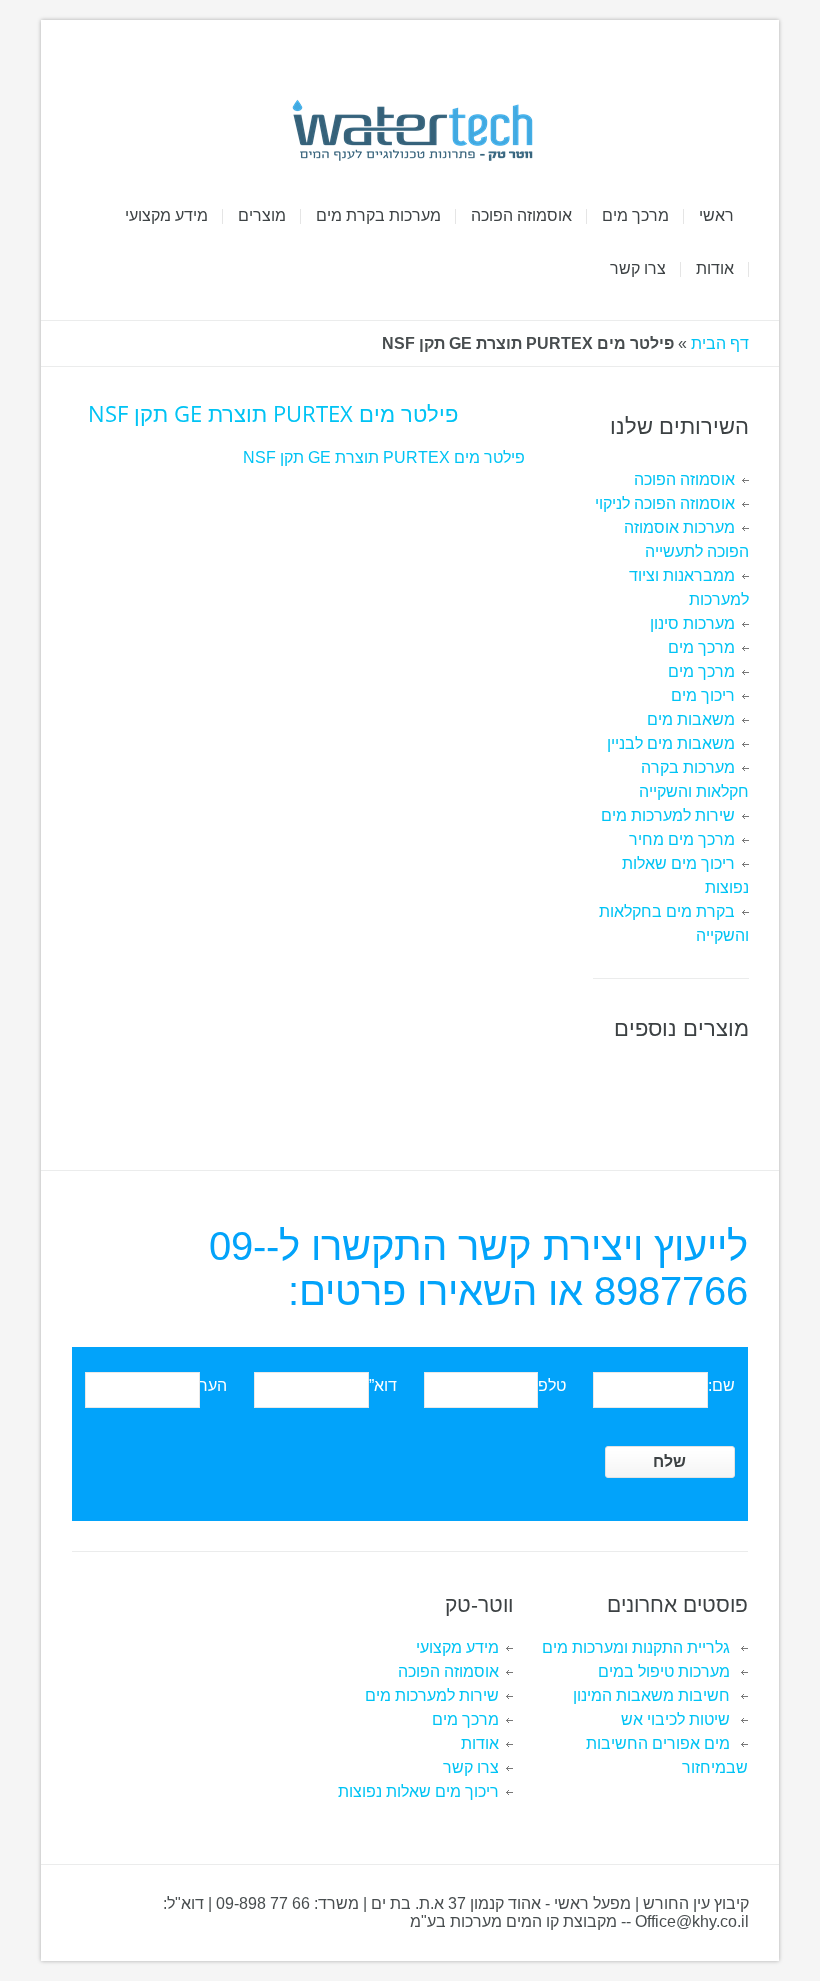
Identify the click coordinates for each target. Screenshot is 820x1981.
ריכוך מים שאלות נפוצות (418, 1791)
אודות (480, 1743)
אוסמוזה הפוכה (684, 479)
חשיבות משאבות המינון (651, 1695)
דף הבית (720, 343)
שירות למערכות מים (668, 815)
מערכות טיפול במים (664, 1671)
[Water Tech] (410, 130)
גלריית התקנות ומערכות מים (636, 1647)
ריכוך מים (703, 695)
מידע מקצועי (457, 1647)
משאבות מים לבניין (671, 743)
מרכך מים (701, 647)
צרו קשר (471, 1767)
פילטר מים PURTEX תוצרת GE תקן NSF (384, 457)
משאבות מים (691, 719)
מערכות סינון (692, 623)
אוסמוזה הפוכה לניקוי (665, 503)
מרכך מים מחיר (682, 839)
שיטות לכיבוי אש (675, 1719)
